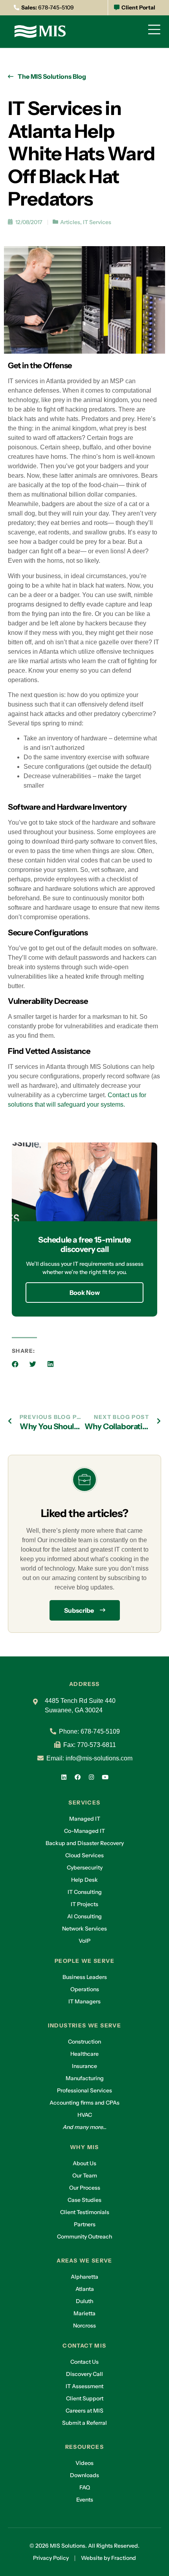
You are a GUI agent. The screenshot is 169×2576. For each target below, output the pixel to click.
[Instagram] (92, 1777)
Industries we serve (85, 2025)
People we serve (84, 1961)
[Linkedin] (64, 1777)
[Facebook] (78, 1777)
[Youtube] (105, 1777)
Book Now (85, 1293)
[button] (15, 1364)
